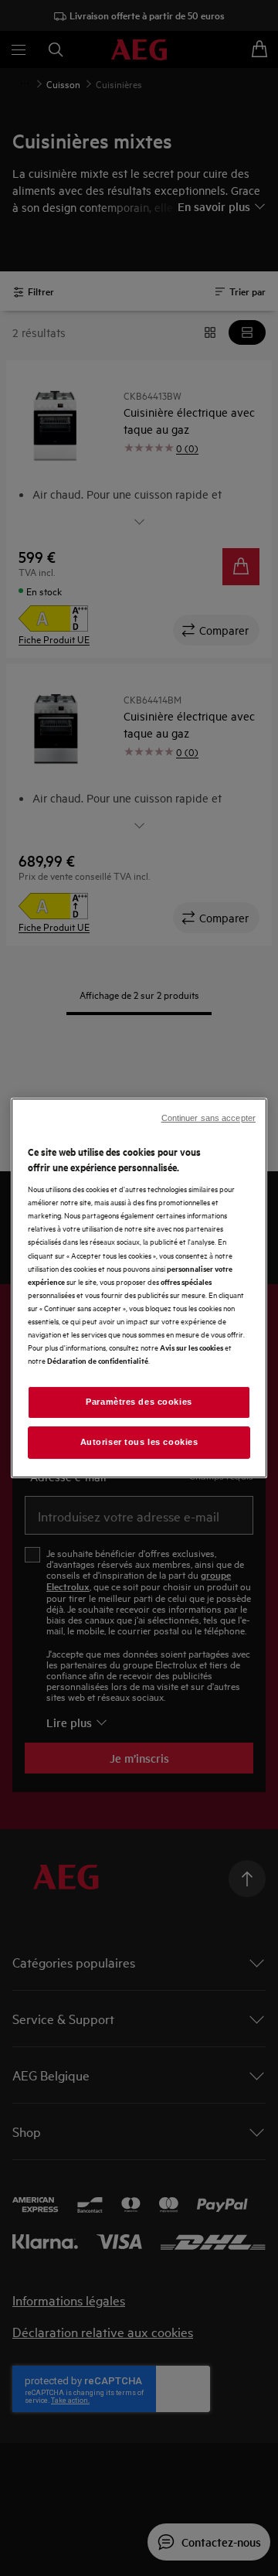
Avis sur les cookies (192, 1347)
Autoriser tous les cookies (139, 1442)
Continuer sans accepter (208, 1118)
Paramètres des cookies (139, 1402)
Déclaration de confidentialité (98, 1360)
